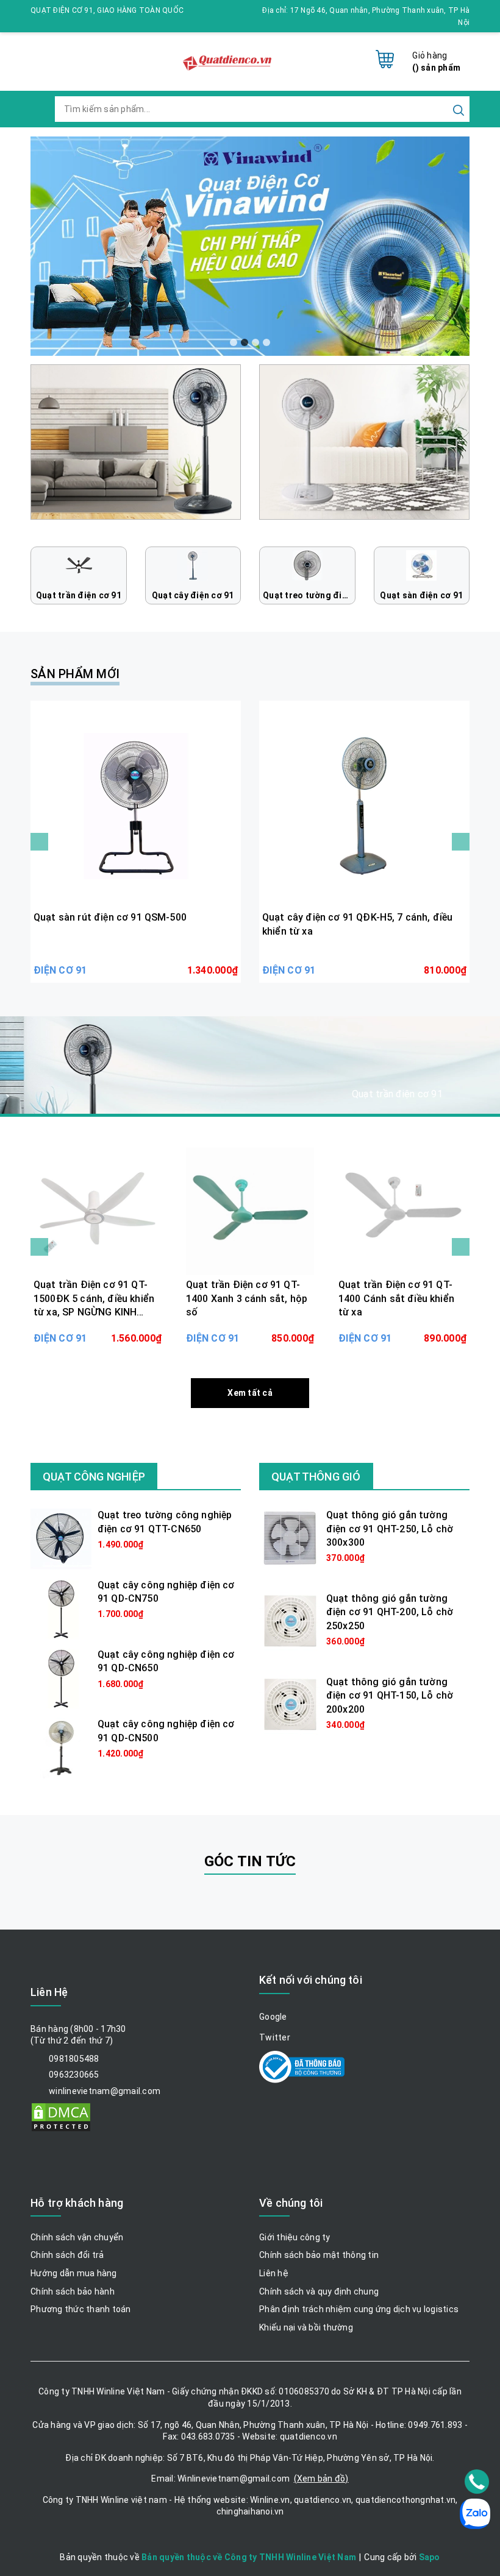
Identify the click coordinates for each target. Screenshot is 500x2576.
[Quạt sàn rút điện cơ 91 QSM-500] (136, 806)
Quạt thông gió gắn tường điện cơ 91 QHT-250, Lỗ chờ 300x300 (390, 1529)
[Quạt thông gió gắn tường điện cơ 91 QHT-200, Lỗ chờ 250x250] (290, 1621)
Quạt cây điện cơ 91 (193, 595)
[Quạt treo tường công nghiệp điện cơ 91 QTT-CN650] (61, 1538)
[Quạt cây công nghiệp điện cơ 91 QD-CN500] (61, 1747)
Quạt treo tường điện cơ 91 (309, 595)
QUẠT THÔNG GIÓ (316, 1477)
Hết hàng (98, 1329)
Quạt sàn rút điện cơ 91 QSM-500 (110, 917)
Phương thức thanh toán (81, 2309)
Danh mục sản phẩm (111, 1096)
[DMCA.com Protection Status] (61, 2116)
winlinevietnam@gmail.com (105, 2091)
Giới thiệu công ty (295, 2237)
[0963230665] (477, 2482)
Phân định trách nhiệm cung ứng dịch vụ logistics (359, 2309)
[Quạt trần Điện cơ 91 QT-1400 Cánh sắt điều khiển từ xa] (402, 1211)
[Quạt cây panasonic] (364, 441)
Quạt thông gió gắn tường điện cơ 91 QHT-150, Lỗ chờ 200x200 (390, 1696)
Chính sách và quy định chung (319, 2291)
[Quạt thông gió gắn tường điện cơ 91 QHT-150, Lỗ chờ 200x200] (290, 1704)
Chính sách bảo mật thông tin (319, 2255)
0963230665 (74, 2075)
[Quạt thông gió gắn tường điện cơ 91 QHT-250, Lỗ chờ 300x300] (290, 1538)
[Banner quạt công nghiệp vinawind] (250, 246)
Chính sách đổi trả (67, 2255)
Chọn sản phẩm (250, 1329)
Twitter (275, 2037)
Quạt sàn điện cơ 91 (421, 595)
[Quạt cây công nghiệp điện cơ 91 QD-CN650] (61, 1678)
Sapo (430, 2557)
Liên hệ (274, 2273)
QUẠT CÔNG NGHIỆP (94, 1477)
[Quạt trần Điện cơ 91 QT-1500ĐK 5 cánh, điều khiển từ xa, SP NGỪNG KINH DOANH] (98, 1211)
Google (273, 2017)
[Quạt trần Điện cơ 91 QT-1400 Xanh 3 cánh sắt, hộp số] (250, 1211)
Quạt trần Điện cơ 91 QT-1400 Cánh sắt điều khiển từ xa (396, 1298)
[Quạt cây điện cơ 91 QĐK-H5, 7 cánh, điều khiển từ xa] (364, 806)
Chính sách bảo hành (73, 2291)
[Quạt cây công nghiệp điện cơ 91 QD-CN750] (61, 1608)
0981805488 (74, 2059)
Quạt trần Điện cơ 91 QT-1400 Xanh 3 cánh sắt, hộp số (247, 1298)
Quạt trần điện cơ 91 (79, 595)
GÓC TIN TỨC (250, 1861)
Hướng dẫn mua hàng (74, 2273)
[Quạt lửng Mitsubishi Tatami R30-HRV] (136, 441)
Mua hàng (136, 961)
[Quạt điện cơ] (228, 56)
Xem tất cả (250, 1393)
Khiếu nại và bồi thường (306, 2327)
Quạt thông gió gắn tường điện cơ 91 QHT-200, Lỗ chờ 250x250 (390, 1612)
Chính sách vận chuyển (77, 2237)
